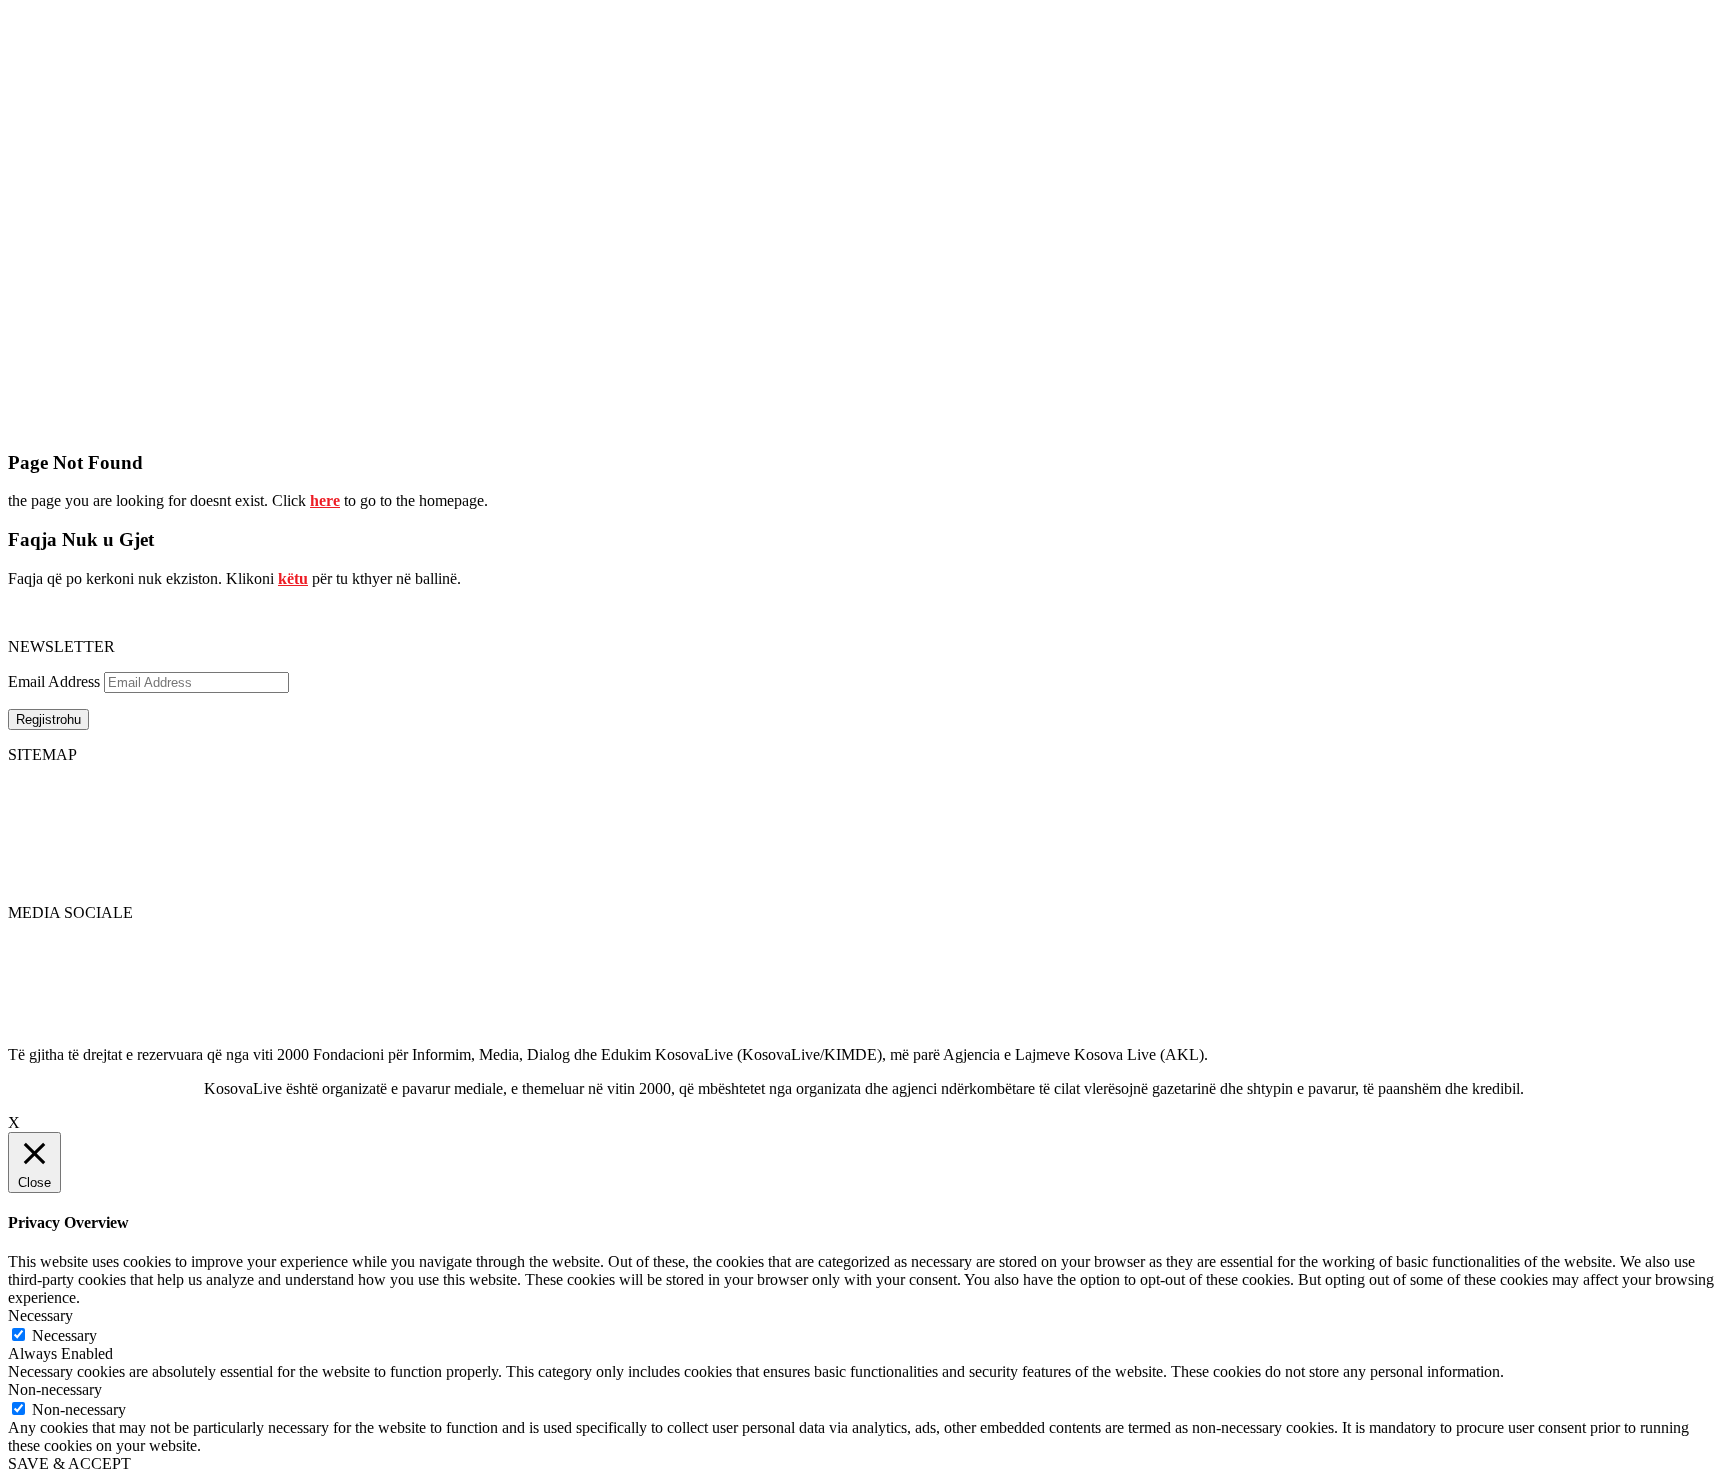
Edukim (33, 860)
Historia (848, 788)
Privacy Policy (1667, 788)
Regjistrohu (48, 719)
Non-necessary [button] (55, 1389)
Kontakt (848, 824)
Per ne (843, 806)
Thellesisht (42, 824)
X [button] (14, 1122)
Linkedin (36, 982)
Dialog (29, 842)
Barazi (28, 878)
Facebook (39, 946)
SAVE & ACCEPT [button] (69, 1463)
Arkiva (845, 842)
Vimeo (29, 1018)
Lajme (28, 806)
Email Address (54, 681)
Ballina (30, 788)
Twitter (30, 964)
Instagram (39, 1036)
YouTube (37, 1000)
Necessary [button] (40, 1315)
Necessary (64, 1335)
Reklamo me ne (1670, 806)
